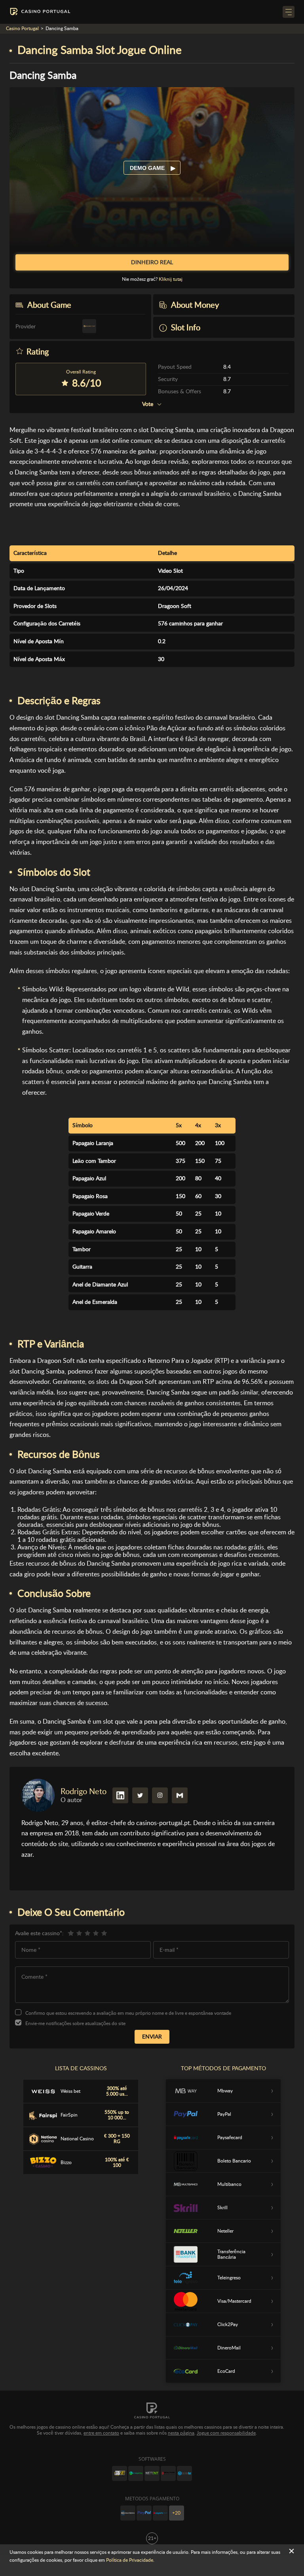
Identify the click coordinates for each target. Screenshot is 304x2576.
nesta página (181, 2433)
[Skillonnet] (184, 2473)
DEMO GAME (148, 168)
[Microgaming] (136, 2473)
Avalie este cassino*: (39, 1933)
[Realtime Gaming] (168, 2473)
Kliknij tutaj (171, 279)
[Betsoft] (120, 2473)
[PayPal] (144, 2513)
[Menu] (289, 12)
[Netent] (152, 2473)
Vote (148, 404)
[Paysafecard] (160, 2513)
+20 (176, 2513)
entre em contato (101, 2433)
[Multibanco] (128, 2513)
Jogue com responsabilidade (226, 2433)
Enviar (152, 2037)
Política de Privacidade (130, 2560)
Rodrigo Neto (84, 1791)
